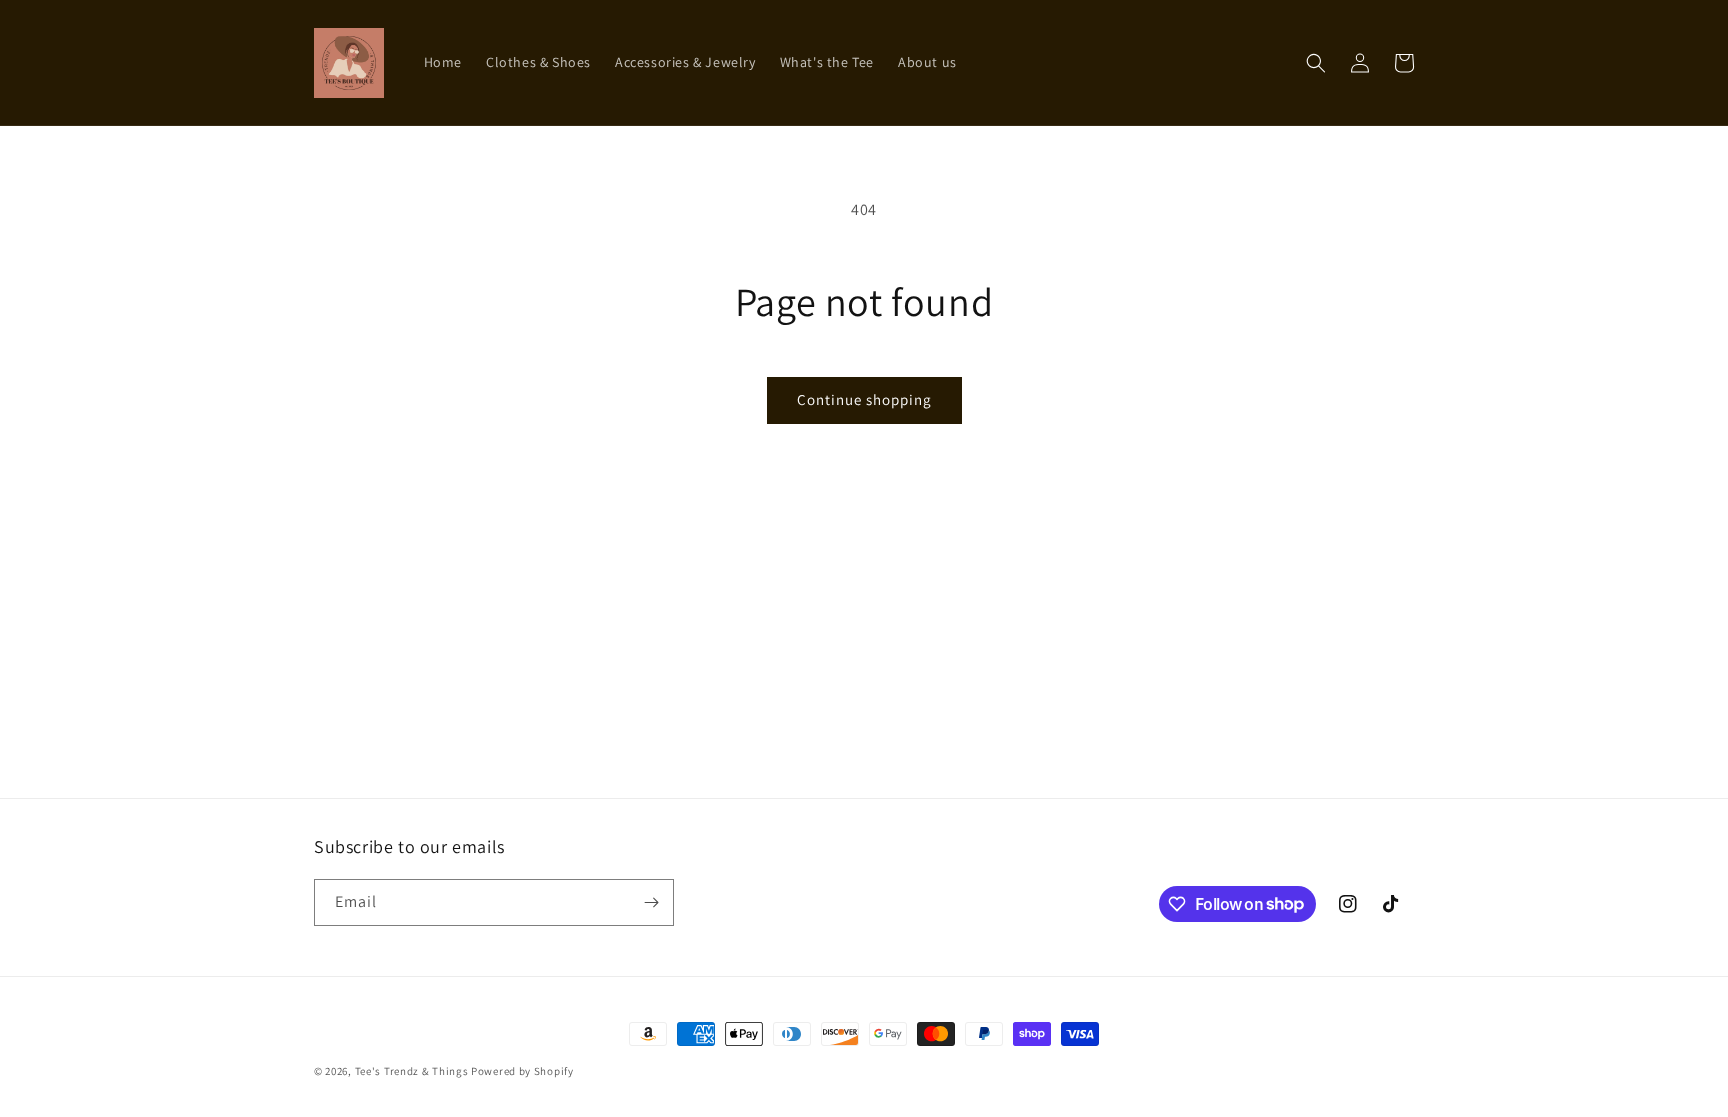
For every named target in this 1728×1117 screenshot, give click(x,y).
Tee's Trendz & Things (412, 1071)
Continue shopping (864, 399)
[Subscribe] (651, 902)
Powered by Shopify (522, 1071)
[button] (1316, 63)
